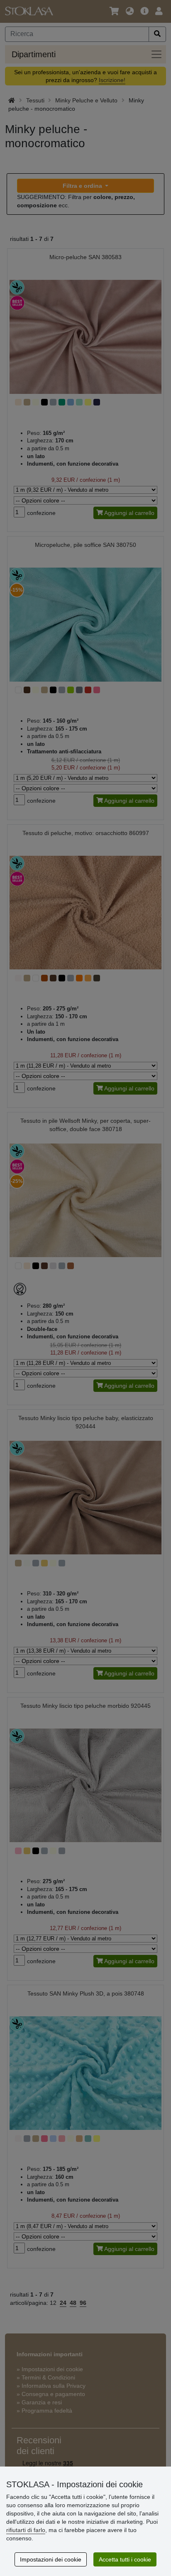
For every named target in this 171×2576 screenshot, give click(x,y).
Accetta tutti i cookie (125, 2559)
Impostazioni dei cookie (51, 2559)
